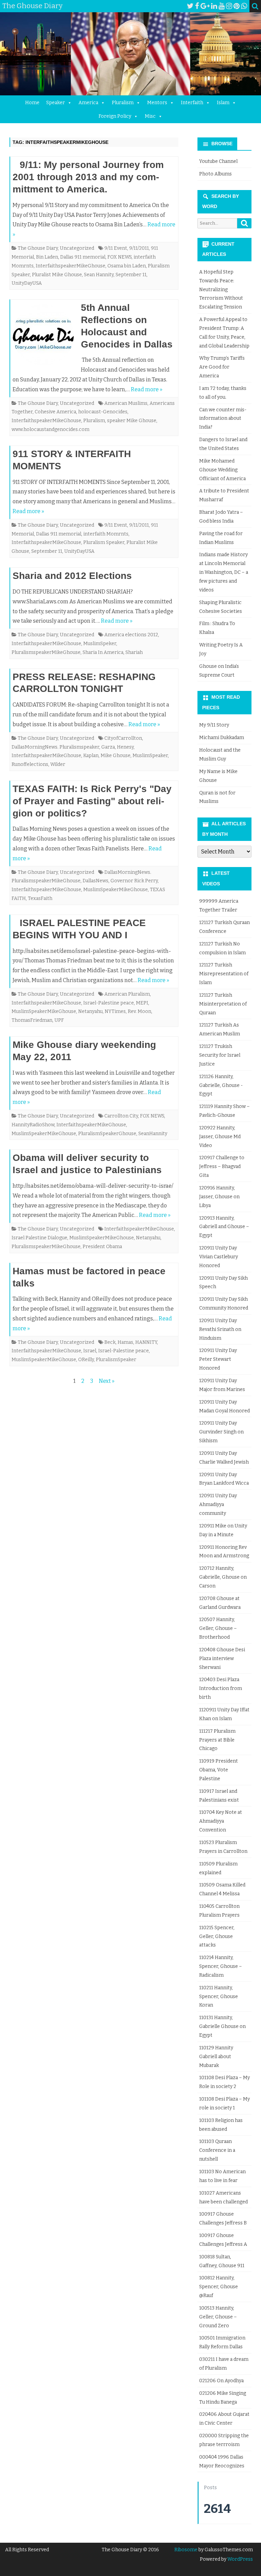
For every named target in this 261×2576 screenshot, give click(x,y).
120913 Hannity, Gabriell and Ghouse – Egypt (224, 1227)
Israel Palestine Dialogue (39, 1238)
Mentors (157, 103)
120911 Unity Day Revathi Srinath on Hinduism (220, 1329)
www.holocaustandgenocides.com (50, 429)
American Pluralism (127, 994)
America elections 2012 (131, 635)
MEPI (142, 1003)
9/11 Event (116, 248)
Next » (107, 1381)
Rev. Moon (140, 1011)
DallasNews (95, 881)
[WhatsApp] (244, 6)
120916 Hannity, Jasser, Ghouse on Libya (219, 1197)
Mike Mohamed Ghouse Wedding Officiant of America (222, 470)
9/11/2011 (139, 248)
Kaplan (91, 756)
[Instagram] (229, 6)
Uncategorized (77, 248)
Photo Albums (215, 174)
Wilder (58, 764)
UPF (59, 1020)
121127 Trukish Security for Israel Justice (220, 1055)
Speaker (56, 103)
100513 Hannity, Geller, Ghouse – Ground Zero (218, 2317)
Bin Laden (47, 257)
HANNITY (146, 1342)
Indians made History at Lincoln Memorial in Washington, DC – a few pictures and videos (224, 572)
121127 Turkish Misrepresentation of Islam (224, 974)
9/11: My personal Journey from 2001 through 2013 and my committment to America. (88, 177)
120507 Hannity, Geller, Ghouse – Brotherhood (218, 1628)
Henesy (125, 747)
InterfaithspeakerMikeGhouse (71, 266)
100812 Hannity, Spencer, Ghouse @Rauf (219, 2287)
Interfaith (192, 103)
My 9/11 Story (214, 725)
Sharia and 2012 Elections (72, 576)
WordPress (240, 2559)
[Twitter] (190, 6)
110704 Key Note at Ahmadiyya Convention (221, 1821)
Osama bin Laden (127, 266)
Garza (108, 747)
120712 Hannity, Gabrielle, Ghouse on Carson (223, 1577)
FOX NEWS (119, 257)
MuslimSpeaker (150, 756)
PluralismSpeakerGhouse (107, 1134)
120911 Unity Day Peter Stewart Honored (218, 1359)
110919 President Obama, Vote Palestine (219, 1770)
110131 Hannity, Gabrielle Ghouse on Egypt (222, 2026)
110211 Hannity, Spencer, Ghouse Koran (219, 1997)
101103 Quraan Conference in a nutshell (217, 2150)
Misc (150, 116)
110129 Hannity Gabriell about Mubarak (216, 2057)
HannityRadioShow (33, 1125)
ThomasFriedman (32, 1020)
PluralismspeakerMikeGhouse (46, 652)
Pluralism (123, 103)
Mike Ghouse (116, 756)
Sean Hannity (99, 275)
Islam (223, 103)
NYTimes (115, 1011)
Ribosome (186, 2550)
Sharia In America (103, 652)
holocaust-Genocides (103, 412)
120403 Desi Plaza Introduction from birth (221, 1688)
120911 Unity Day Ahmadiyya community (218, 1505)
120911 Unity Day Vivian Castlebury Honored (219, 1257)
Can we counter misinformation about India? (223, 419)
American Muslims (126, 403)
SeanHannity (153, 1134)
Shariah (134, 652)
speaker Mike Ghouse (132, 421)
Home (32, 103)
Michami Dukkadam (222, 738)
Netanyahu (90, 1011)
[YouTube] (222, 6)
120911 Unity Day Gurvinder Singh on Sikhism (221, 1432)
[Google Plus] (205, 6)
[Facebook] (197, 6)
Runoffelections (30, 764)
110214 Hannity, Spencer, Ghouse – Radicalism (221, 1966)
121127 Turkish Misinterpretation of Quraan (223, 1004)
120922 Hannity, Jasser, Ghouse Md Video (220, 1137)
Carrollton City (121, 1116)
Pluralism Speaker (104, 542)
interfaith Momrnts (106, 534)
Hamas (125, 1342)
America (88, 103)
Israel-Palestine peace (109, 1003)
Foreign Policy (115, 116)
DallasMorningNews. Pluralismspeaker (55, 747)
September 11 (131, 275)
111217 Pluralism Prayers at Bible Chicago (217, 1740)
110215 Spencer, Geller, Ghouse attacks (217, 1936)
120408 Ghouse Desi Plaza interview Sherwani (222, 1659)
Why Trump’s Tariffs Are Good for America (222, 367)
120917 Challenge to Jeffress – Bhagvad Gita (222, 1167)
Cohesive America (55, 412)
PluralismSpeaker (116, 1360)
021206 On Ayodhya (221, 2381)
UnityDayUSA (27, 283)
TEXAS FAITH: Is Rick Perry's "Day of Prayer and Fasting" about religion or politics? (92, 801)
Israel (90, 1351)
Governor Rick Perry (134, 881)
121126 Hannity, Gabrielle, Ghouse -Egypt (221, 1085)
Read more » (147, 389)
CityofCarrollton (123, 738)
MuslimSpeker (100, 644)
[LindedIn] (214, 6)
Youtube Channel (218, 161)
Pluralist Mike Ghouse (57, 275)
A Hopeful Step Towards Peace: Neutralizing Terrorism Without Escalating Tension (221, 289)
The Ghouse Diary (38, 248)
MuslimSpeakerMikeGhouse (116, 890)
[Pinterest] (237, 6)
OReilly (86, 1360)
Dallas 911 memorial (83, 257)
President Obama (102, 1247)
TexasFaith (40, 898)
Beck (110, 1342)
